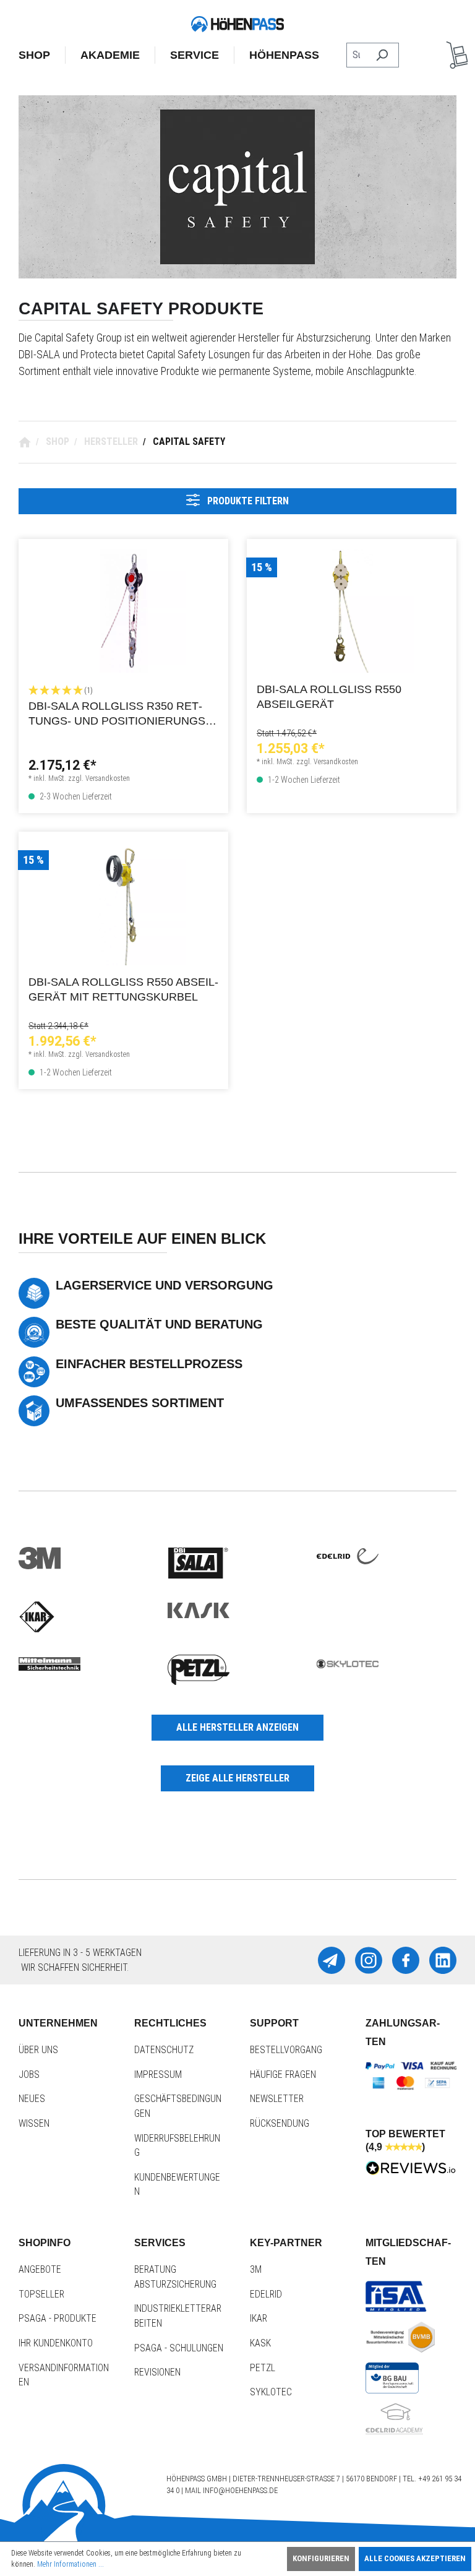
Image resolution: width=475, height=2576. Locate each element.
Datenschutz (164, 2050)
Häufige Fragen (283, 2074)
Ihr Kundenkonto (56, 2343)
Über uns (38, 2050)
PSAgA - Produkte (58, 2318)
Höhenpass (284, 55)
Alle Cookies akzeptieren (415, 2558)
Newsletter (277, 2099)
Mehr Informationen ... (71, 2564)
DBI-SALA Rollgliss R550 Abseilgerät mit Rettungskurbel (123, 989)
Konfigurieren (321, 2558)
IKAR (259, 2318)
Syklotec (271, 2392)
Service (195, 55)
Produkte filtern (247, 501)
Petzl (263, 2368)
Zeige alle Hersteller (237, 1778)
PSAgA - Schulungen (179, 2348)
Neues (32, 2099)
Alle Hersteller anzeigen (237, 1727)
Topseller (41, 2294)
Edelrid (266, 2294)
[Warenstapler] (457, 55)
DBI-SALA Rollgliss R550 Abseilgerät (329, 697)
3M (256, 2269)
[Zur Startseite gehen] (237, 24)
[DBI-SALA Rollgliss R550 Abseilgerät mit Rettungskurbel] (123, 903)
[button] (123, 690)
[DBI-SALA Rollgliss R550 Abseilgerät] (352, 611)
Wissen (34, 2123)
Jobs (29, 2074)
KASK (260, 2343)
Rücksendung (280, 2123)
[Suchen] (382, 55)
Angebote (40, 2269)
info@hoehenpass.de (240, 2490)
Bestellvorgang (286, 2050)
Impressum (158, 2074)
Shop (34, 55)
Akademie (110, 55)
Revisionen (157, 2372)
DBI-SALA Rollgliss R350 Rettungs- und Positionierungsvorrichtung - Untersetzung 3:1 (121, 715)
